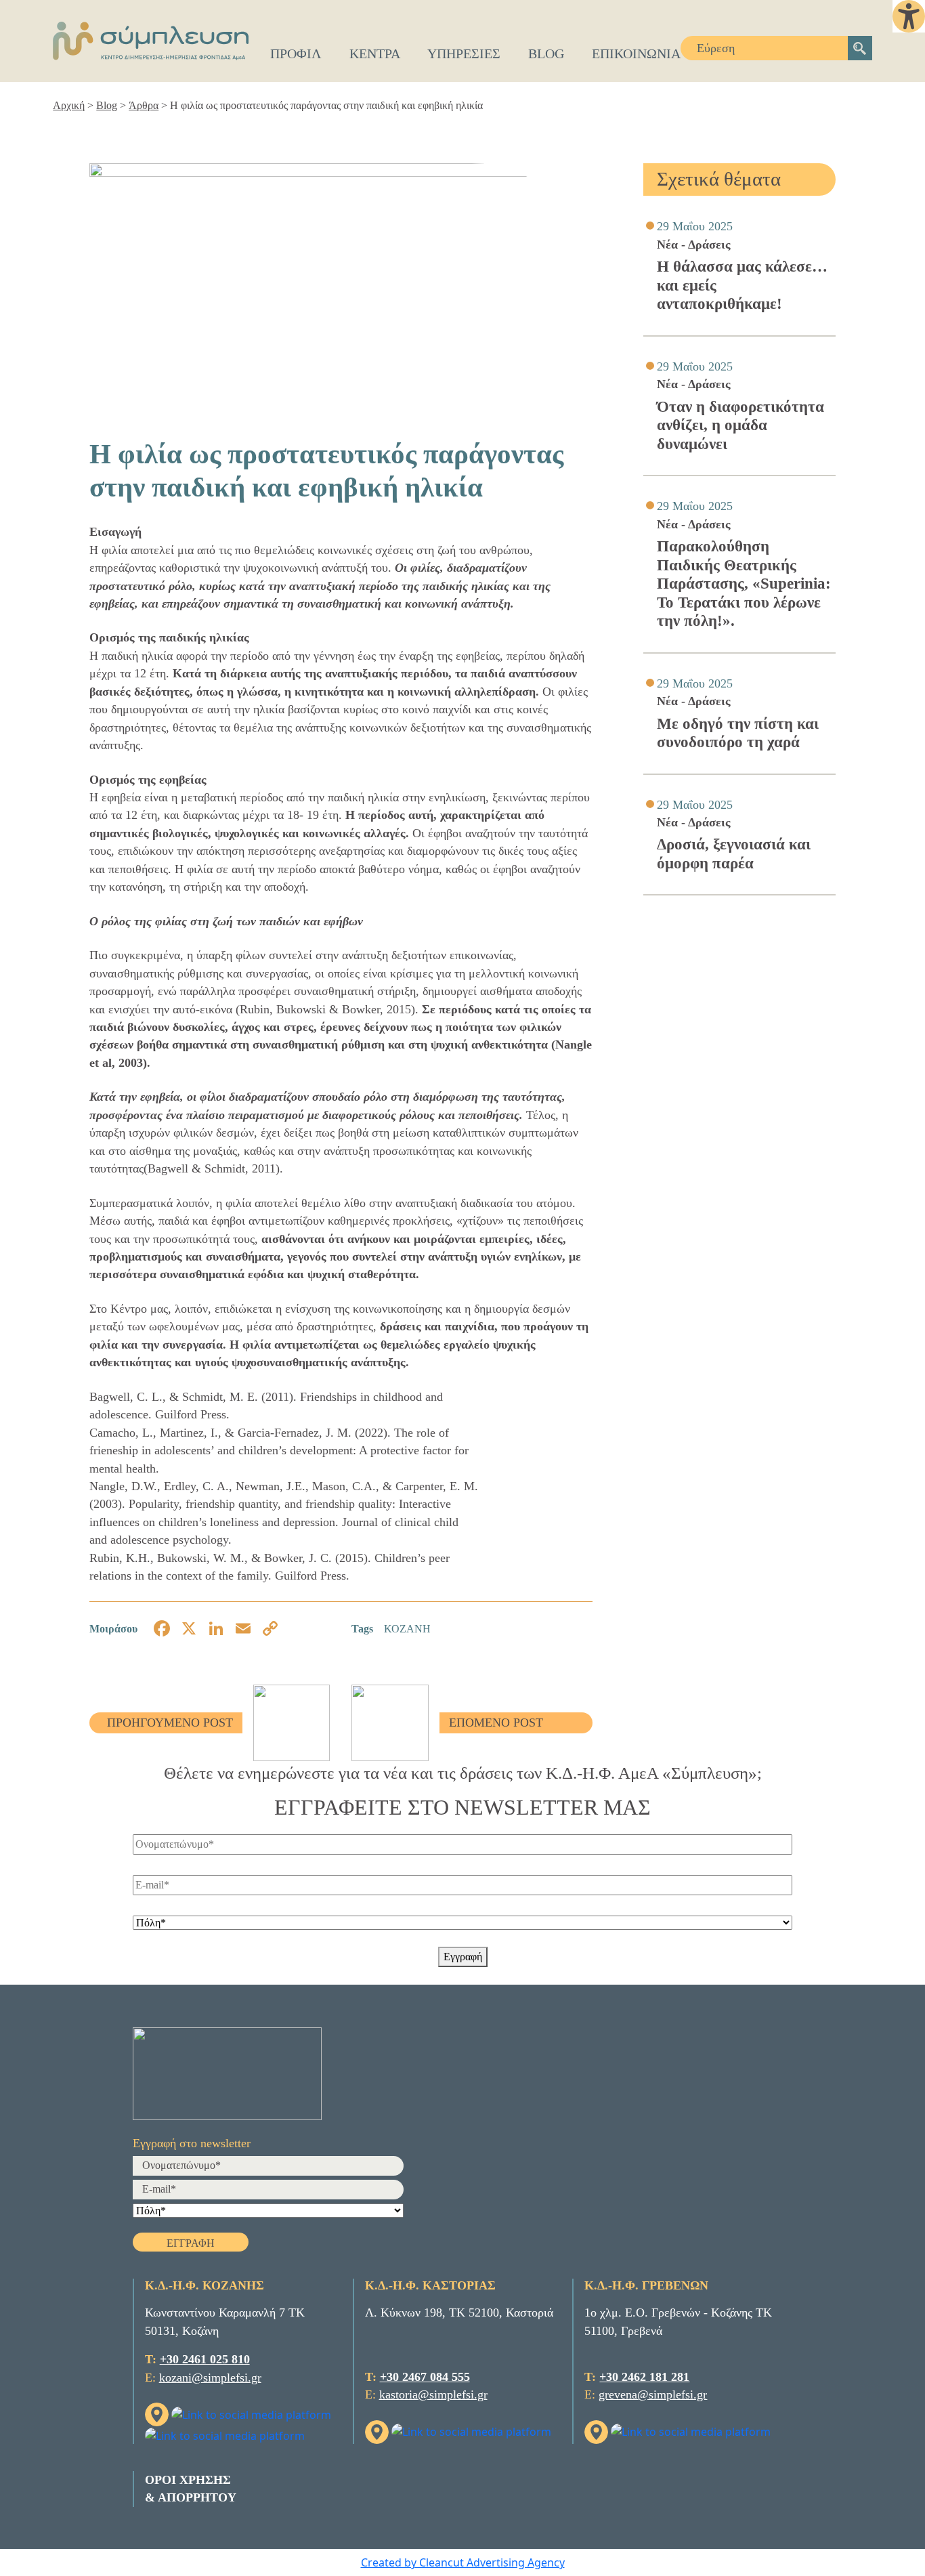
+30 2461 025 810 (205, 2359)
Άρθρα (144, 105)
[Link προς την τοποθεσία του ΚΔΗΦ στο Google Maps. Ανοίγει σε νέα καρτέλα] (158, 2413)
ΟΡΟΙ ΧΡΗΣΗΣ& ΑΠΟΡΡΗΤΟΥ (191, 2489)
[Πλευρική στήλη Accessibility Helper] (909, 16)
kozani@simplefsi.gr (210, 2378)
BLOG (546, 54)
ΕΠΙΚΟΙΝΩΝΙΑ (636, 54)
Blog (107, 105)
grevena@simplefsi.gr (653, 2394)
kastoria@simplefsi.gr (433, 2394)
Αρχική (69, 105)
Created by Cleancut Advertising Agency (463, 2562)
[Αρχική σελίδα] (150, 41)
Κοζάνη (407, 1629)
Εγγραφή (463, 1957)
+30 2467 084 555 (425, 2377)
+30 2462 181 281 (644, 2377)
